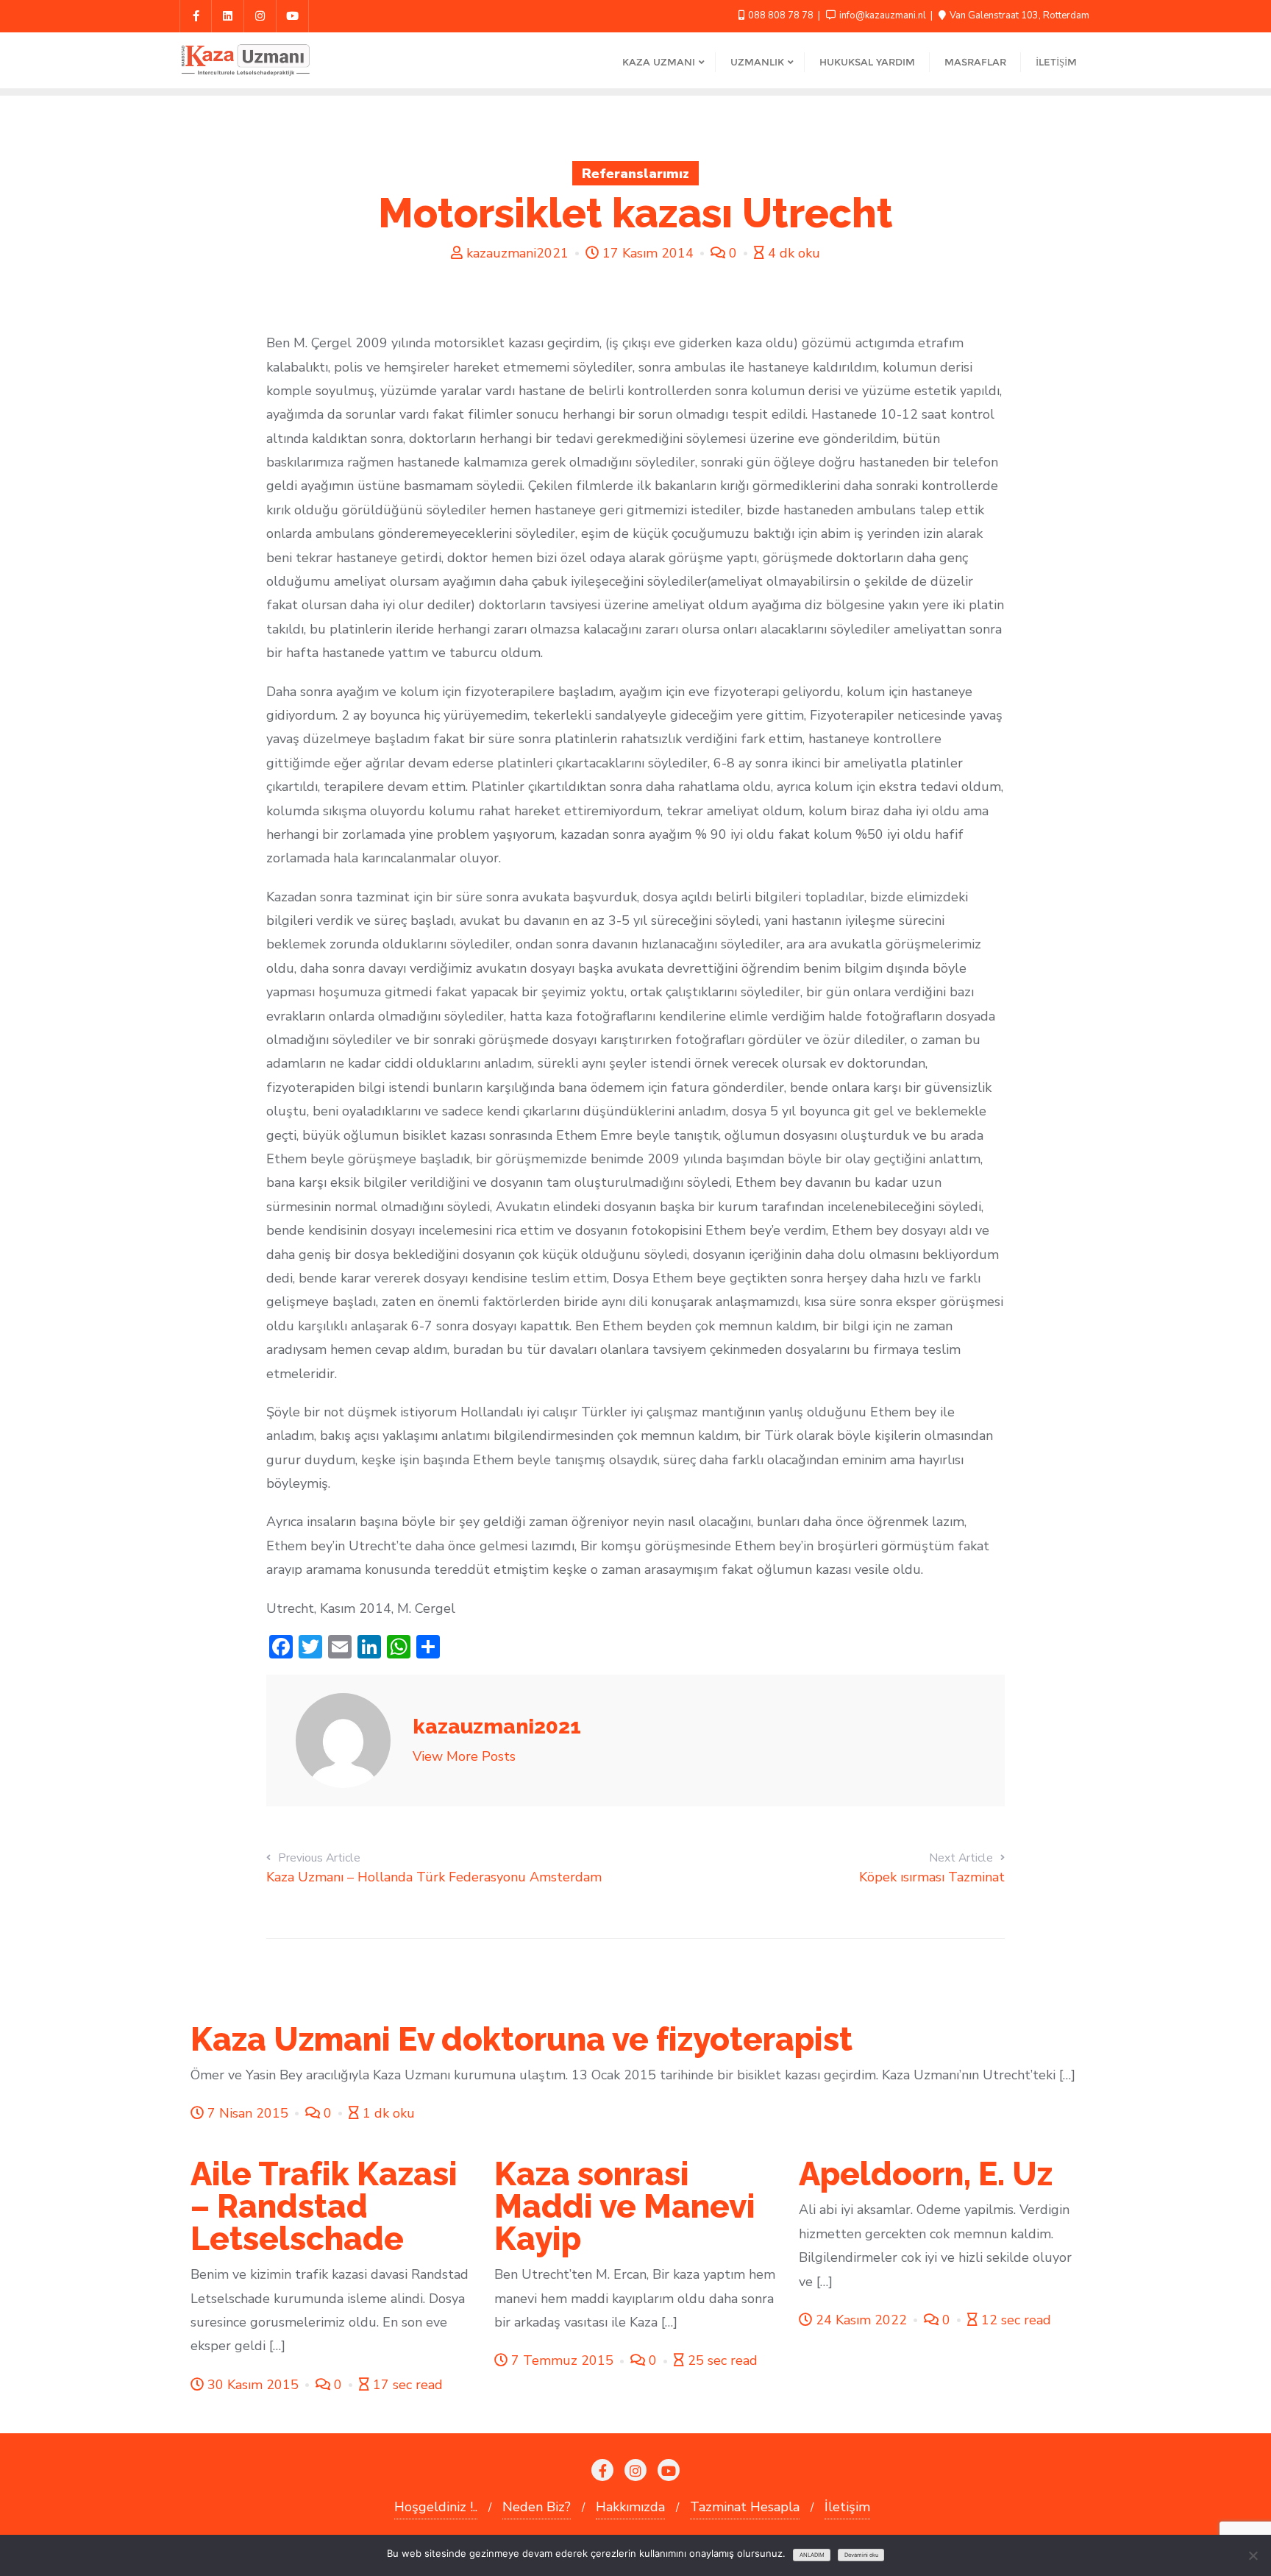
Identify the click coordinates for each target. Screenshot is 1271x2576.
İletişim (847, 2507)
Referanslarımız (635, 174)
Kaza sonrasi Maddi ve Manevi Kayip (625, 2206)
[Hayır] (1253, 2555)
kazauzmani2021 (517, 253)
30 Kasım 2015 (253, 2385)
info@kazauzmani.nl (883, 15)
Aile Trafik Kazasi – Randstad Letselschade (324, 2206)
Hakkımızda (630, 2507)
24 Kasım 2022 (861, 2320)
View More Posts (464, 1756)
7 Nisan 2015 (248, 2113)
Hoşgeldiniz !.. (436, 2507)
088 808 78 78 (781, 15)
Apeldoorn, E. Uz (926, 2174)
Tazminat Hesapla (745, 2507)
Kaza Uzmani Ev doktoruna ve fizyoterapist (521, 2039)
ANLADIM (812, 2555)
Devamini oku (861, 2555)
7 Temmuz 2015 (562, 2360)
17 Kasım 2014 (648, 253)
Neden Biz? (537, 2507)
